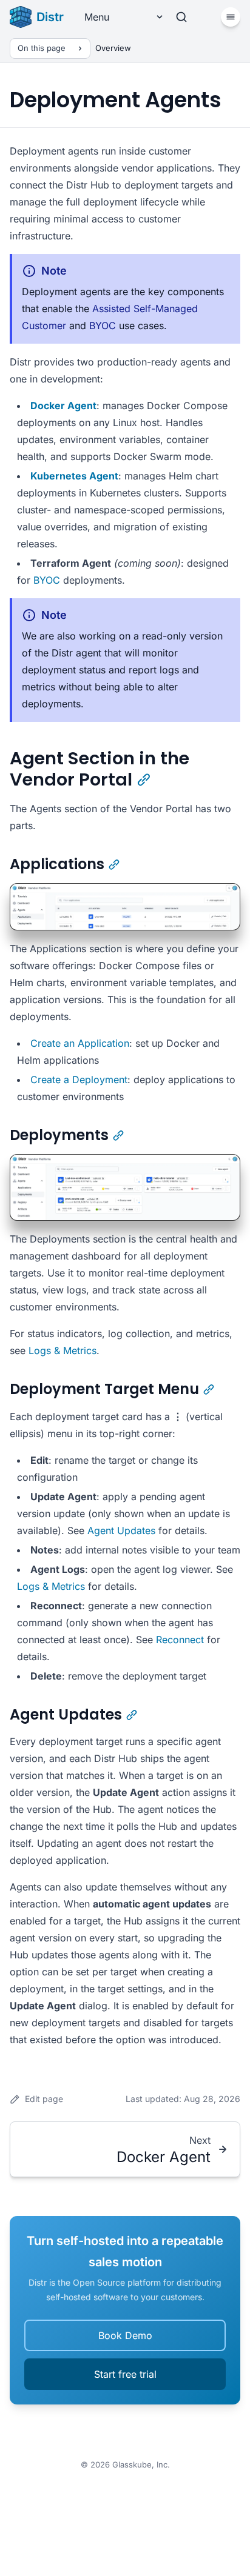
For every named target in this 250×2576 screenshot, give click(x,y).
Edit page (44, 2099)
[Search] (181, 17)
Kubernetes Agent (74, 476)
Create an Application (80, 1043)
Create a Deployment (79, 1079)
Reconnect (180, 1640)
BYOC (103, 325)
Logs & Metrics (62, 1350)
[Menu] (231, 17)
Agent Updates (121, 1530)
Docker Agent (63, 405)
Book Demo (125, 2335)
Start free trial (125, 2374)
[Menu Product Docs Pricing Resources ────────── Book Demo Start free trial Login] (120, 17)
